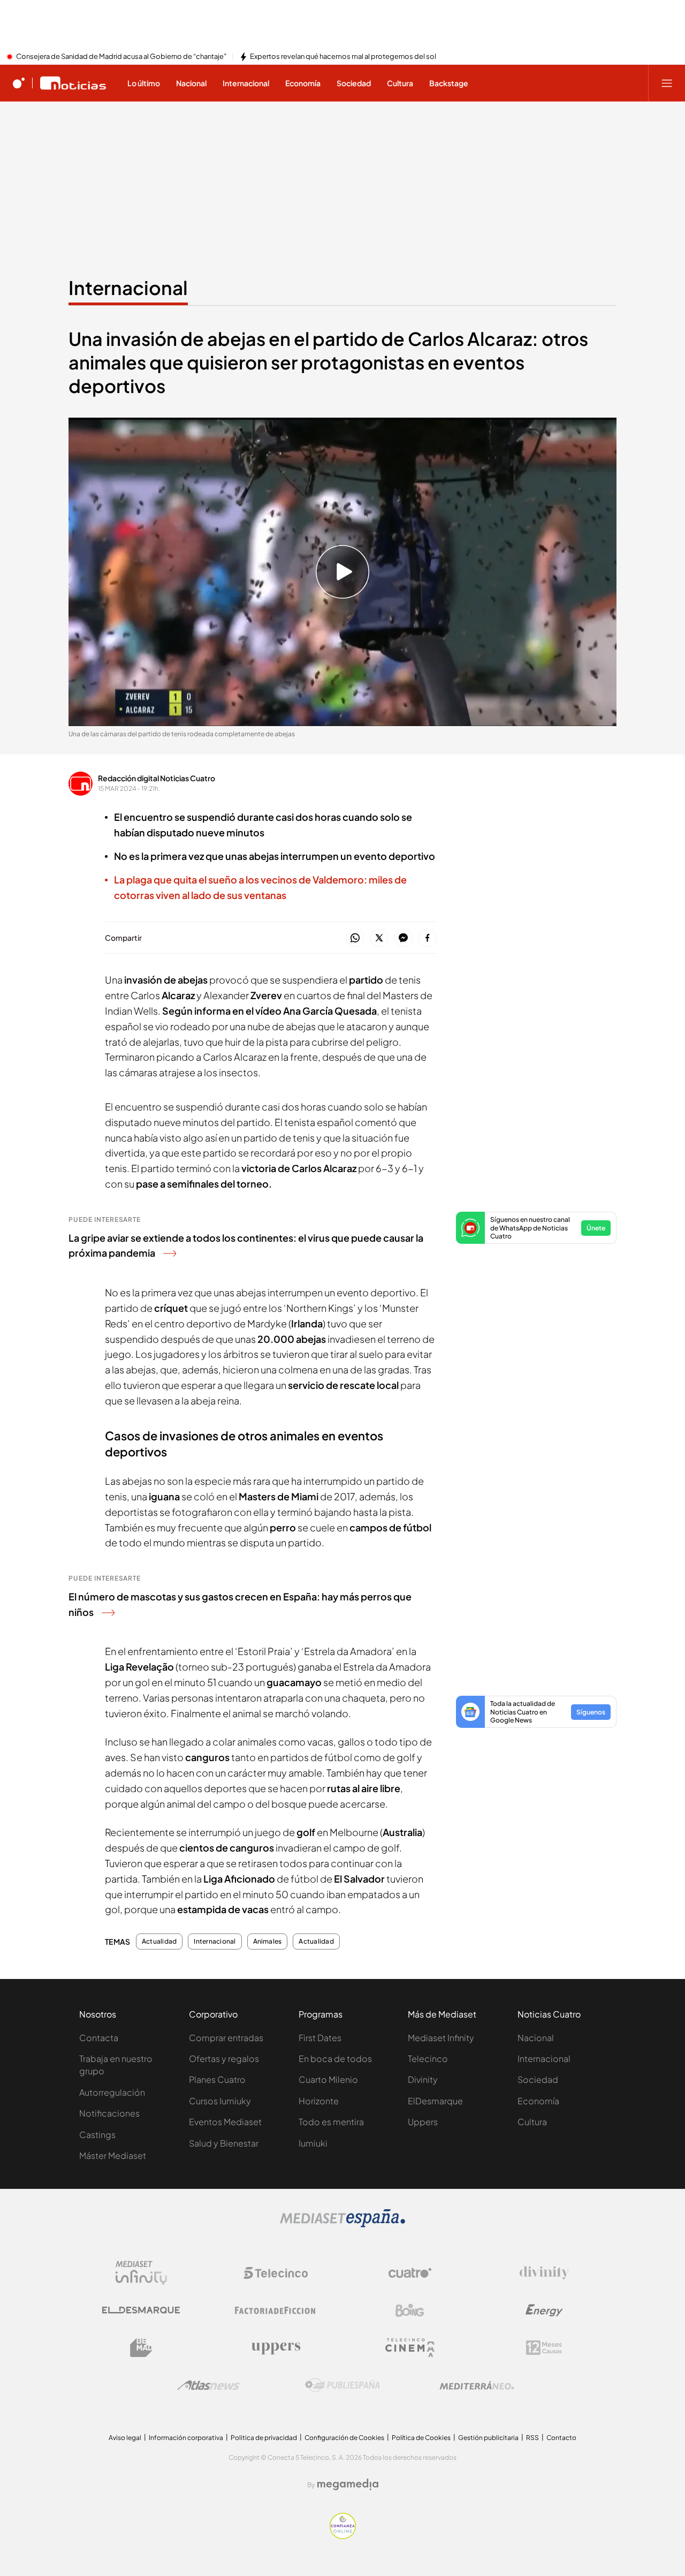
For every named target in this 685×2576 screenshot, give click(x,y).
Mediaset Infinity (441, 2038)
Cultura (532, 2122)
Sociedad (538, 2079)
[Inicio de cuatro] (19, 83)
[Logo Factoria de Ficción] (276, 2310)
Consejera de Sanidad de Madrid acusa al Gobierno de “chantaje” (121, 57)
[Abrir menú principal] (667, 83)
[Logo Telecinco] (276, 2273)
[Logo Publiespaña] (342, 2385)
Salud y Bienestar (224, 2143)
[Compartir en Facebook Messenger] (403, 938)
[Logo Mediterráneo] (477, 2385)
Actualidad (159, 1942)
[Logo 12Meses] (544, 2348)
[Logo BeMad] (141, 2348)
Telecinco (428, 2058)
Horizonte (319, 2101)
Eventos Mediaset (225, 2122)
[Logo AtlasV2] (208, 2385)
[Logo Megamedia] (348, 2484)
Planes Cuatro (217, 2079)
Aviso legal (125, 2438)
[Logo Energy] (544, 2310)
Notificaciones (109, 2113)
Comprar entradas (226, 2038)
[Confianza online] (343, 2536)
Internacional (128, 288)
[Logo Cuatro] (410, 2273)
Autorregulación (112, 2092)
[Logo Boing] (410, 2310)
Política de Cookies (421, 2438)
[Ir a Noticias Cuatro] (73, 83)
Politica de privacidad (264, 2438)
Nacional (536, 2038)
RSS (532, 2438)
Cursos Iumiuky (220, 2101)
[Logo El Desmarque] (141, 2310)
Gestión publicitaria (488, 2438)
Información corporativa (186, 2438)
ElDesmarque (435, 2101)
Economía (538, 2101)
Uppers (423, 2122)
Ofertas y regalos (224, 2058)
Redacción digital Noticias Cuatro (157, 778)
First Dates (320, 2038)
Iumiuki (313, 2143)
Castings (97, 2135)
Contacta (99, 2038)
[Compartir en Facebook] (427, 938)
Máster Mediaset (113, 2155)
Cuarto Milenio (328, 2079)
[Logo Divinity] (544, 2273)
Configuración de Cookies (344, 2438)
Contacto (561, 2438)
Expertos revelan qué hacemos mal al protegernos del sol (343, 57)
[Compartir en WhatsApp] (355, 938)
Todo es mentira (331, 2122)
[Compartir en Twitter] (379, 938)
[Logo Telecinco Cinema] (410, 2348)
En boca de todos (335, 2058)
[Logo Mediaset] (342, 2224)
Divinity (423, 2079)
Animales (268, 1942)
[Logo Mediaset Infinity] (141, 2273)
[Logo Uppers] (276, 2348)
